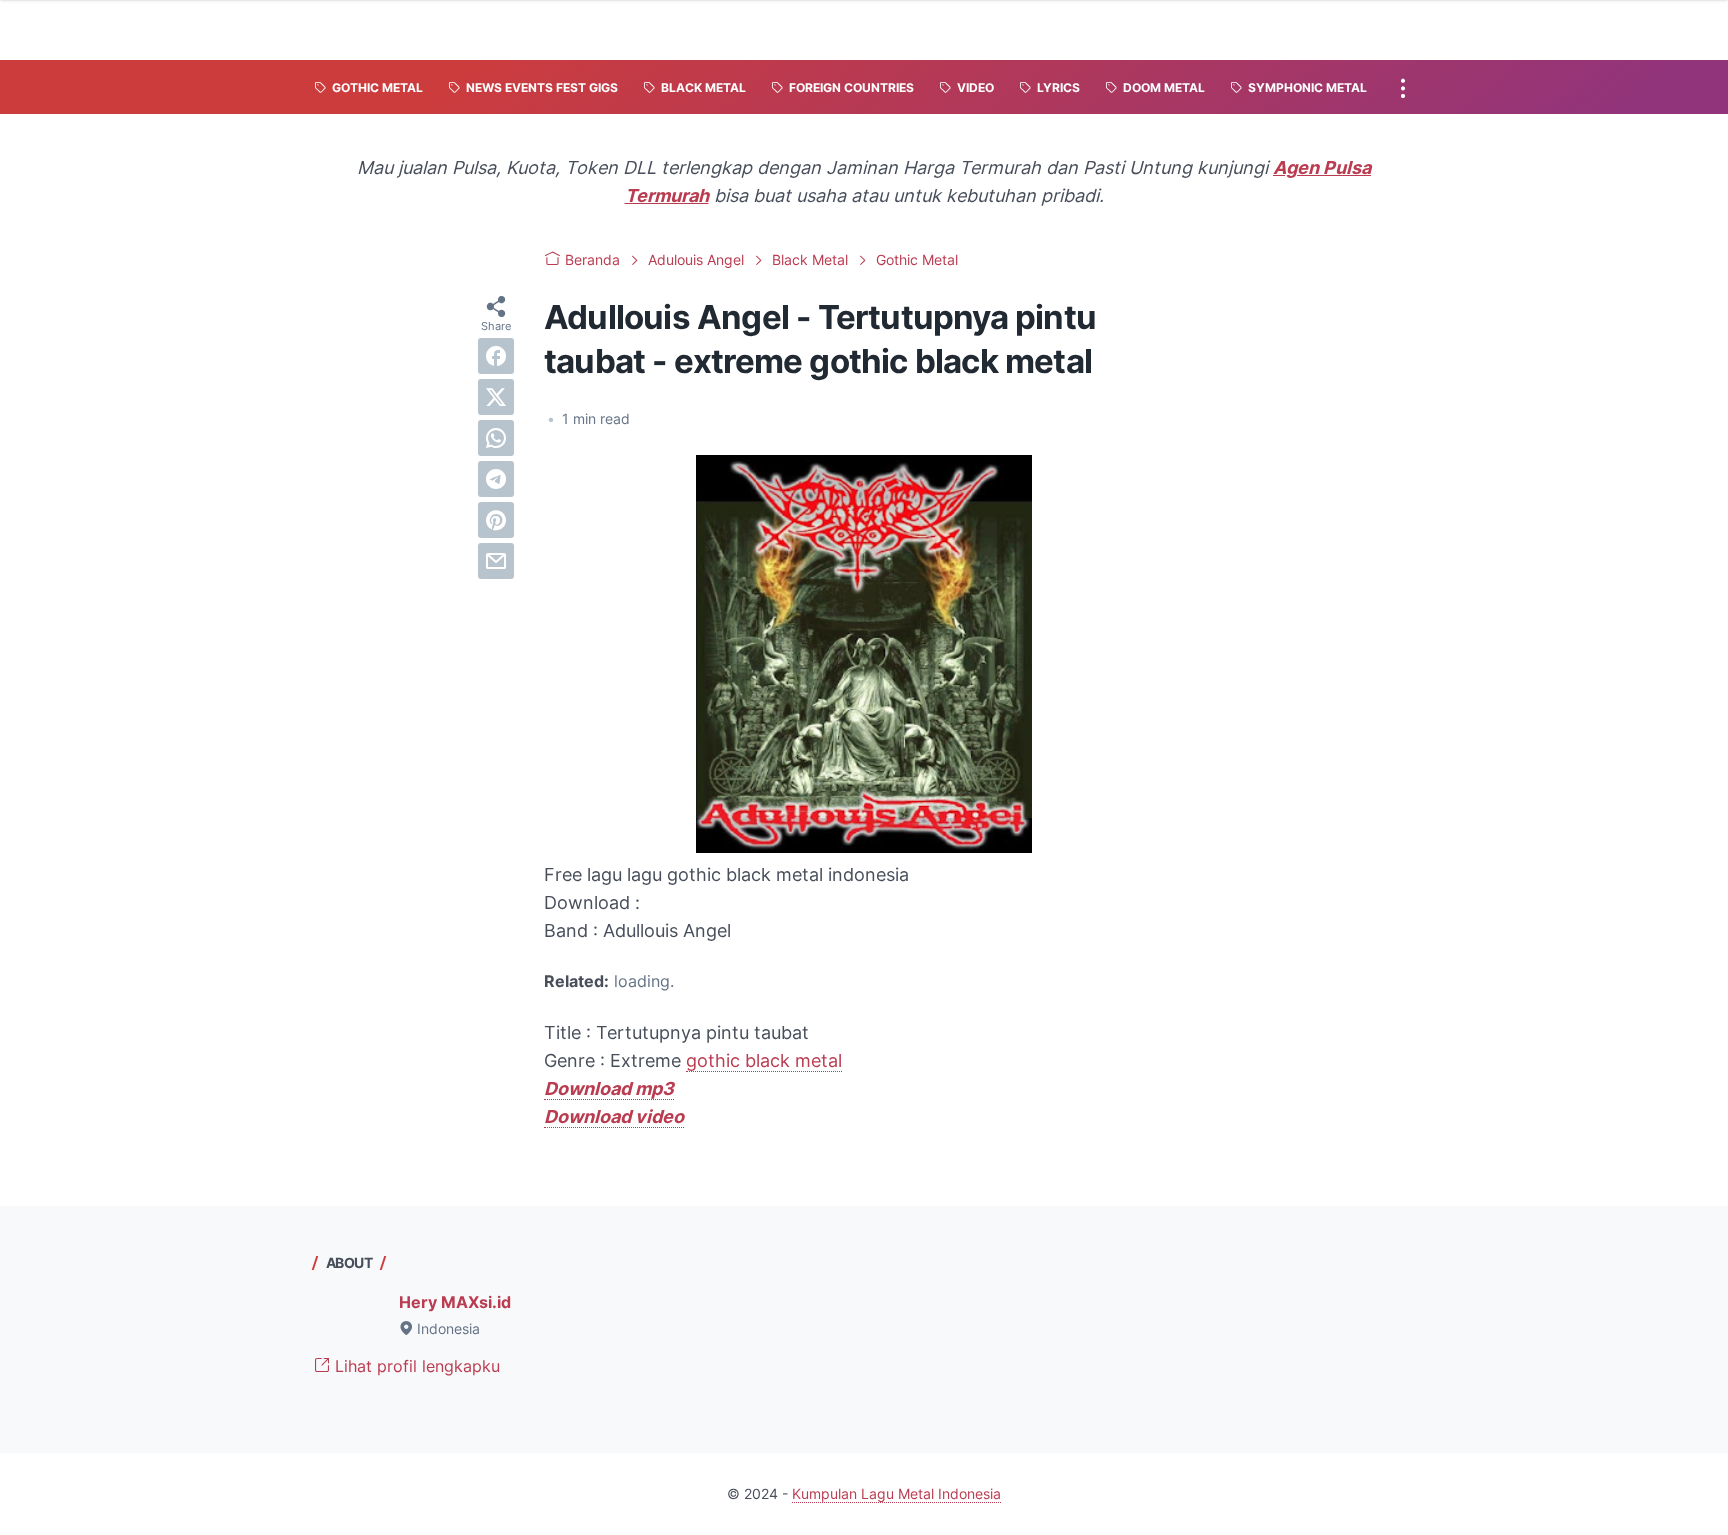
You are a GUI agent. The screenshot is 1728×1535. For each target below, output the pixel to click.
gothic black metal (764, 1060)
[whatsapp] (496, 438)
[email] (496, 561)
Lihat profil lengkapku (415, 1366)
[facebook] (496, 356)
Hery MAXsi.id (455, 1302)
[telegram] (496, 479)
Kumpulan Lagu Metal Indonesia (896, 1493)
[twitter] (496, 397)
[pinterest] (496, 520)
